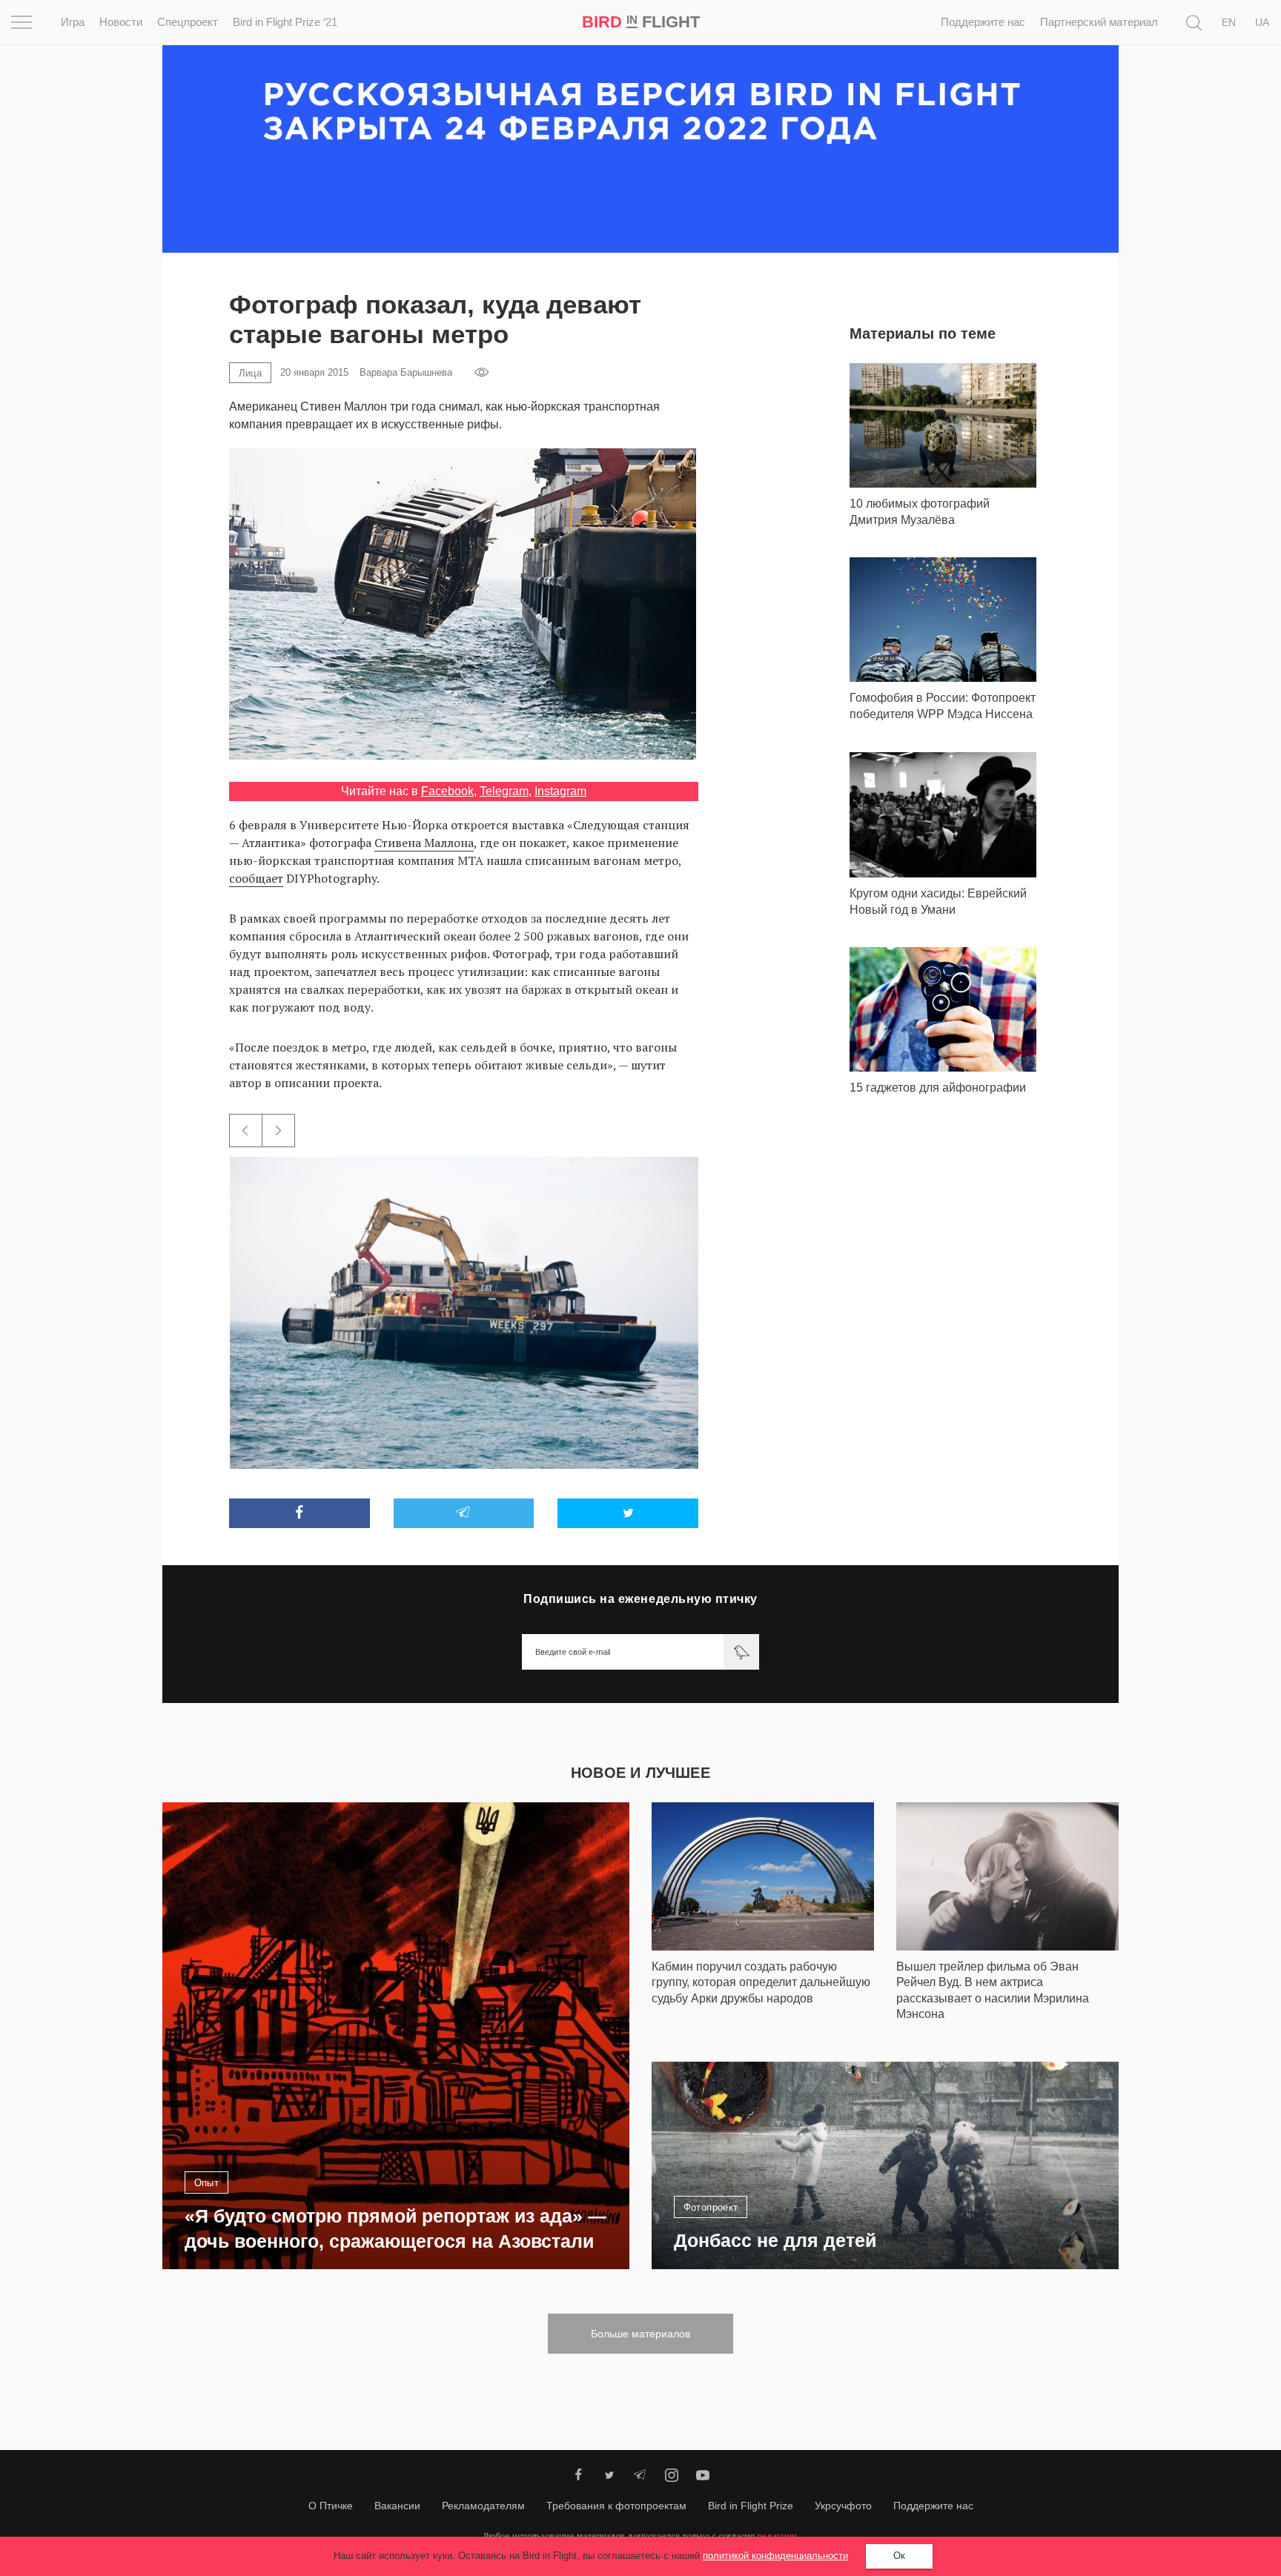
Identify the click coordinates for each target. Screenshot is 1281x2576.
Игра (73, 22)
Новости (121, 22)
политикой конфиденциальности (775, 2556)
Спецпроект (188, 22)
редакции (777, 2536)
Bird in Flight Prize (751, 2506)
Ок (899, 2556)
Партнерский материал (1099, 22)
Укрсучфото (843, 2506)
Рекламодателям (483, 2506)
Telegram (504, 791)
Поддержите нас (983, 22)
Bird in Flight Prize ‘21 (285, 22)
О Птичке (331, 2506)
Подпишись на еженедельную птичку (640, 1599)
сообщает (256, 878)
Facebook (447, 791)
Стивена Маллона (424, 843)
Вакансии (397, 2506)
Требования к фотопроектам (616, 2506)
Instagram (560, 791)
